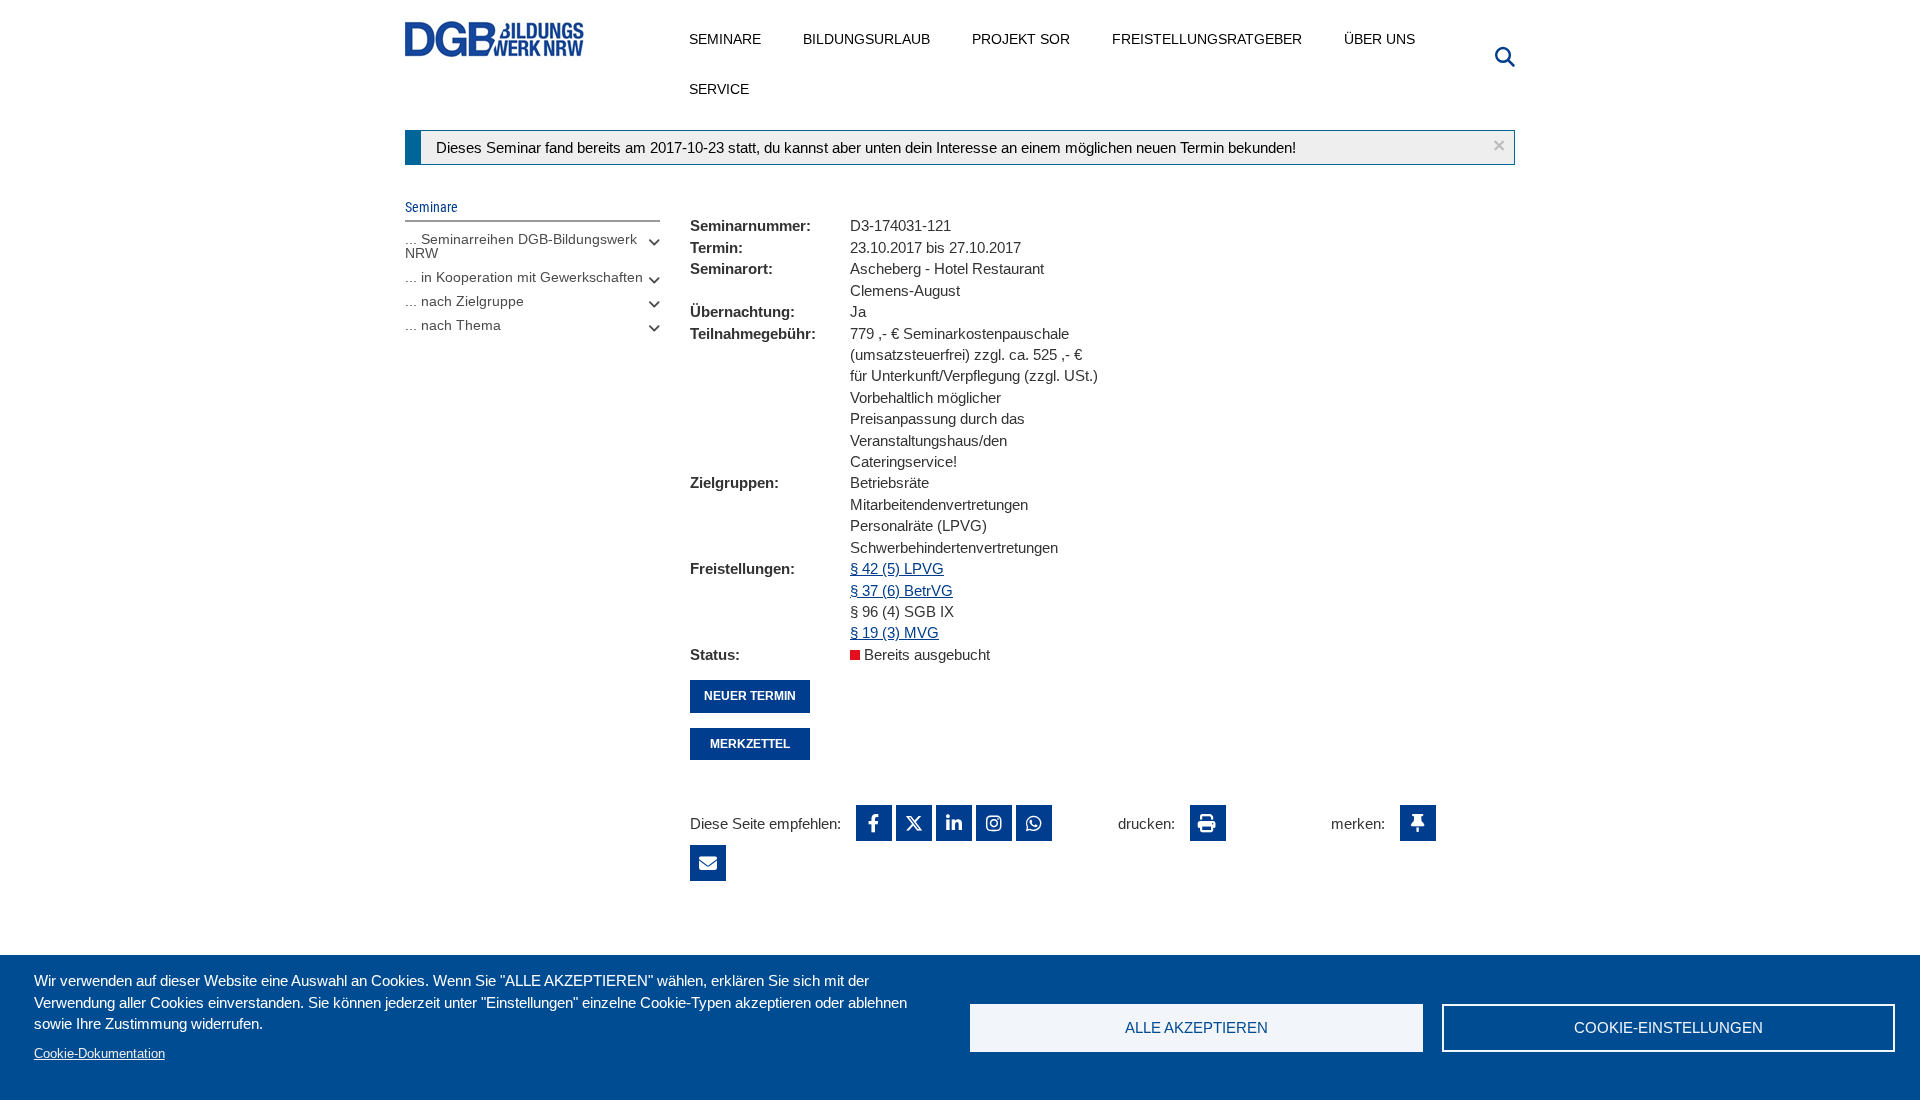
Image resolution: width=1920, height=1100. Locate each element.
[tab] (532, 251)
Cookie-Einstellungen (1668, 1027)
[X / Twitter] (914, 823)
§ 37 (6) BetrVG (901, 590)
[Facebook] (874, 823)
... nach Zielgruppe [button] (464, 301)
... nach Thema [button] (453, 325)
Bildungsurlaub (867, 39)
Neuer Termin (750, 696)
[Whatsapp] (1034, 823)
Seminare (726, 39)
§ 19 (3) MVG (894, 632)
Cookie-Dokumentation (99, 1053)
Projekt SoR (1022, 39)
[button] (1499, 145)
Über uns (1380, 39)
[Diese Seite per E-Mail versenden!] (708, 863)
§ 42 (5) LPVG (897, 568)
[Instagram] (994, 823)
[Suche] (1505, 55)
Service (720, 89)
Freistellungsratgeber (1208, 39)
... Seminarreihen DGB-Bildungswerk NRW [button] (521, 246)
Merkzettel (750, 744)
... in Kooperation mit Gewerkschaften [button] (524, 277)
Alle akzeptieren (1196, 1027)
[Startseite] (495, 39)
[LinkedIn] (954, 823)
